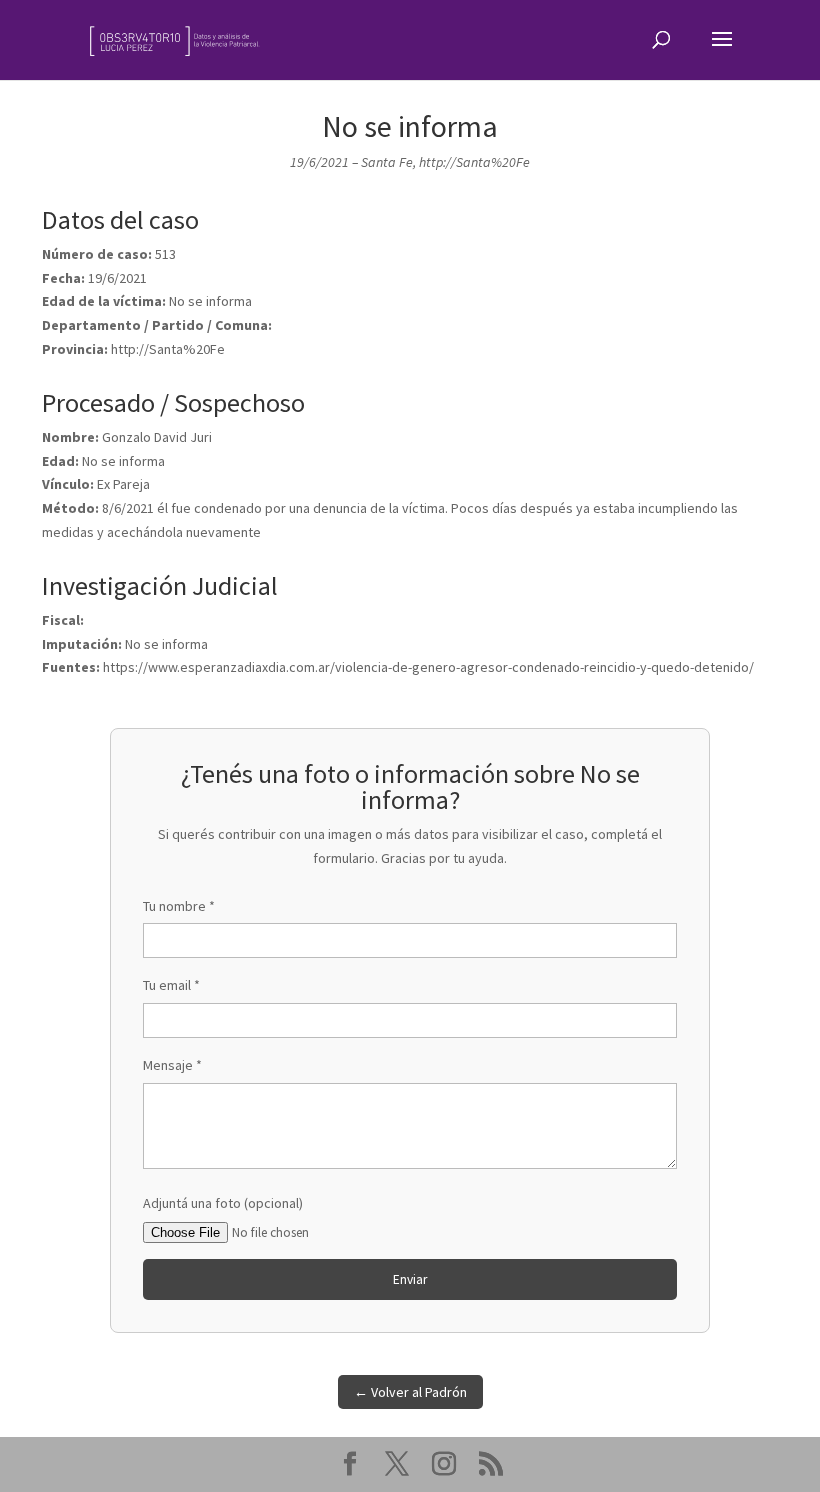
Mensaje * (172, 1065)
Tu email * (171, 985)
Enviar (410, 1279)
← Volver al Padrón (410, 1392)
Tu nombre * (179, 906)
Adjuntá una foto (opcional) (223, 1203)
